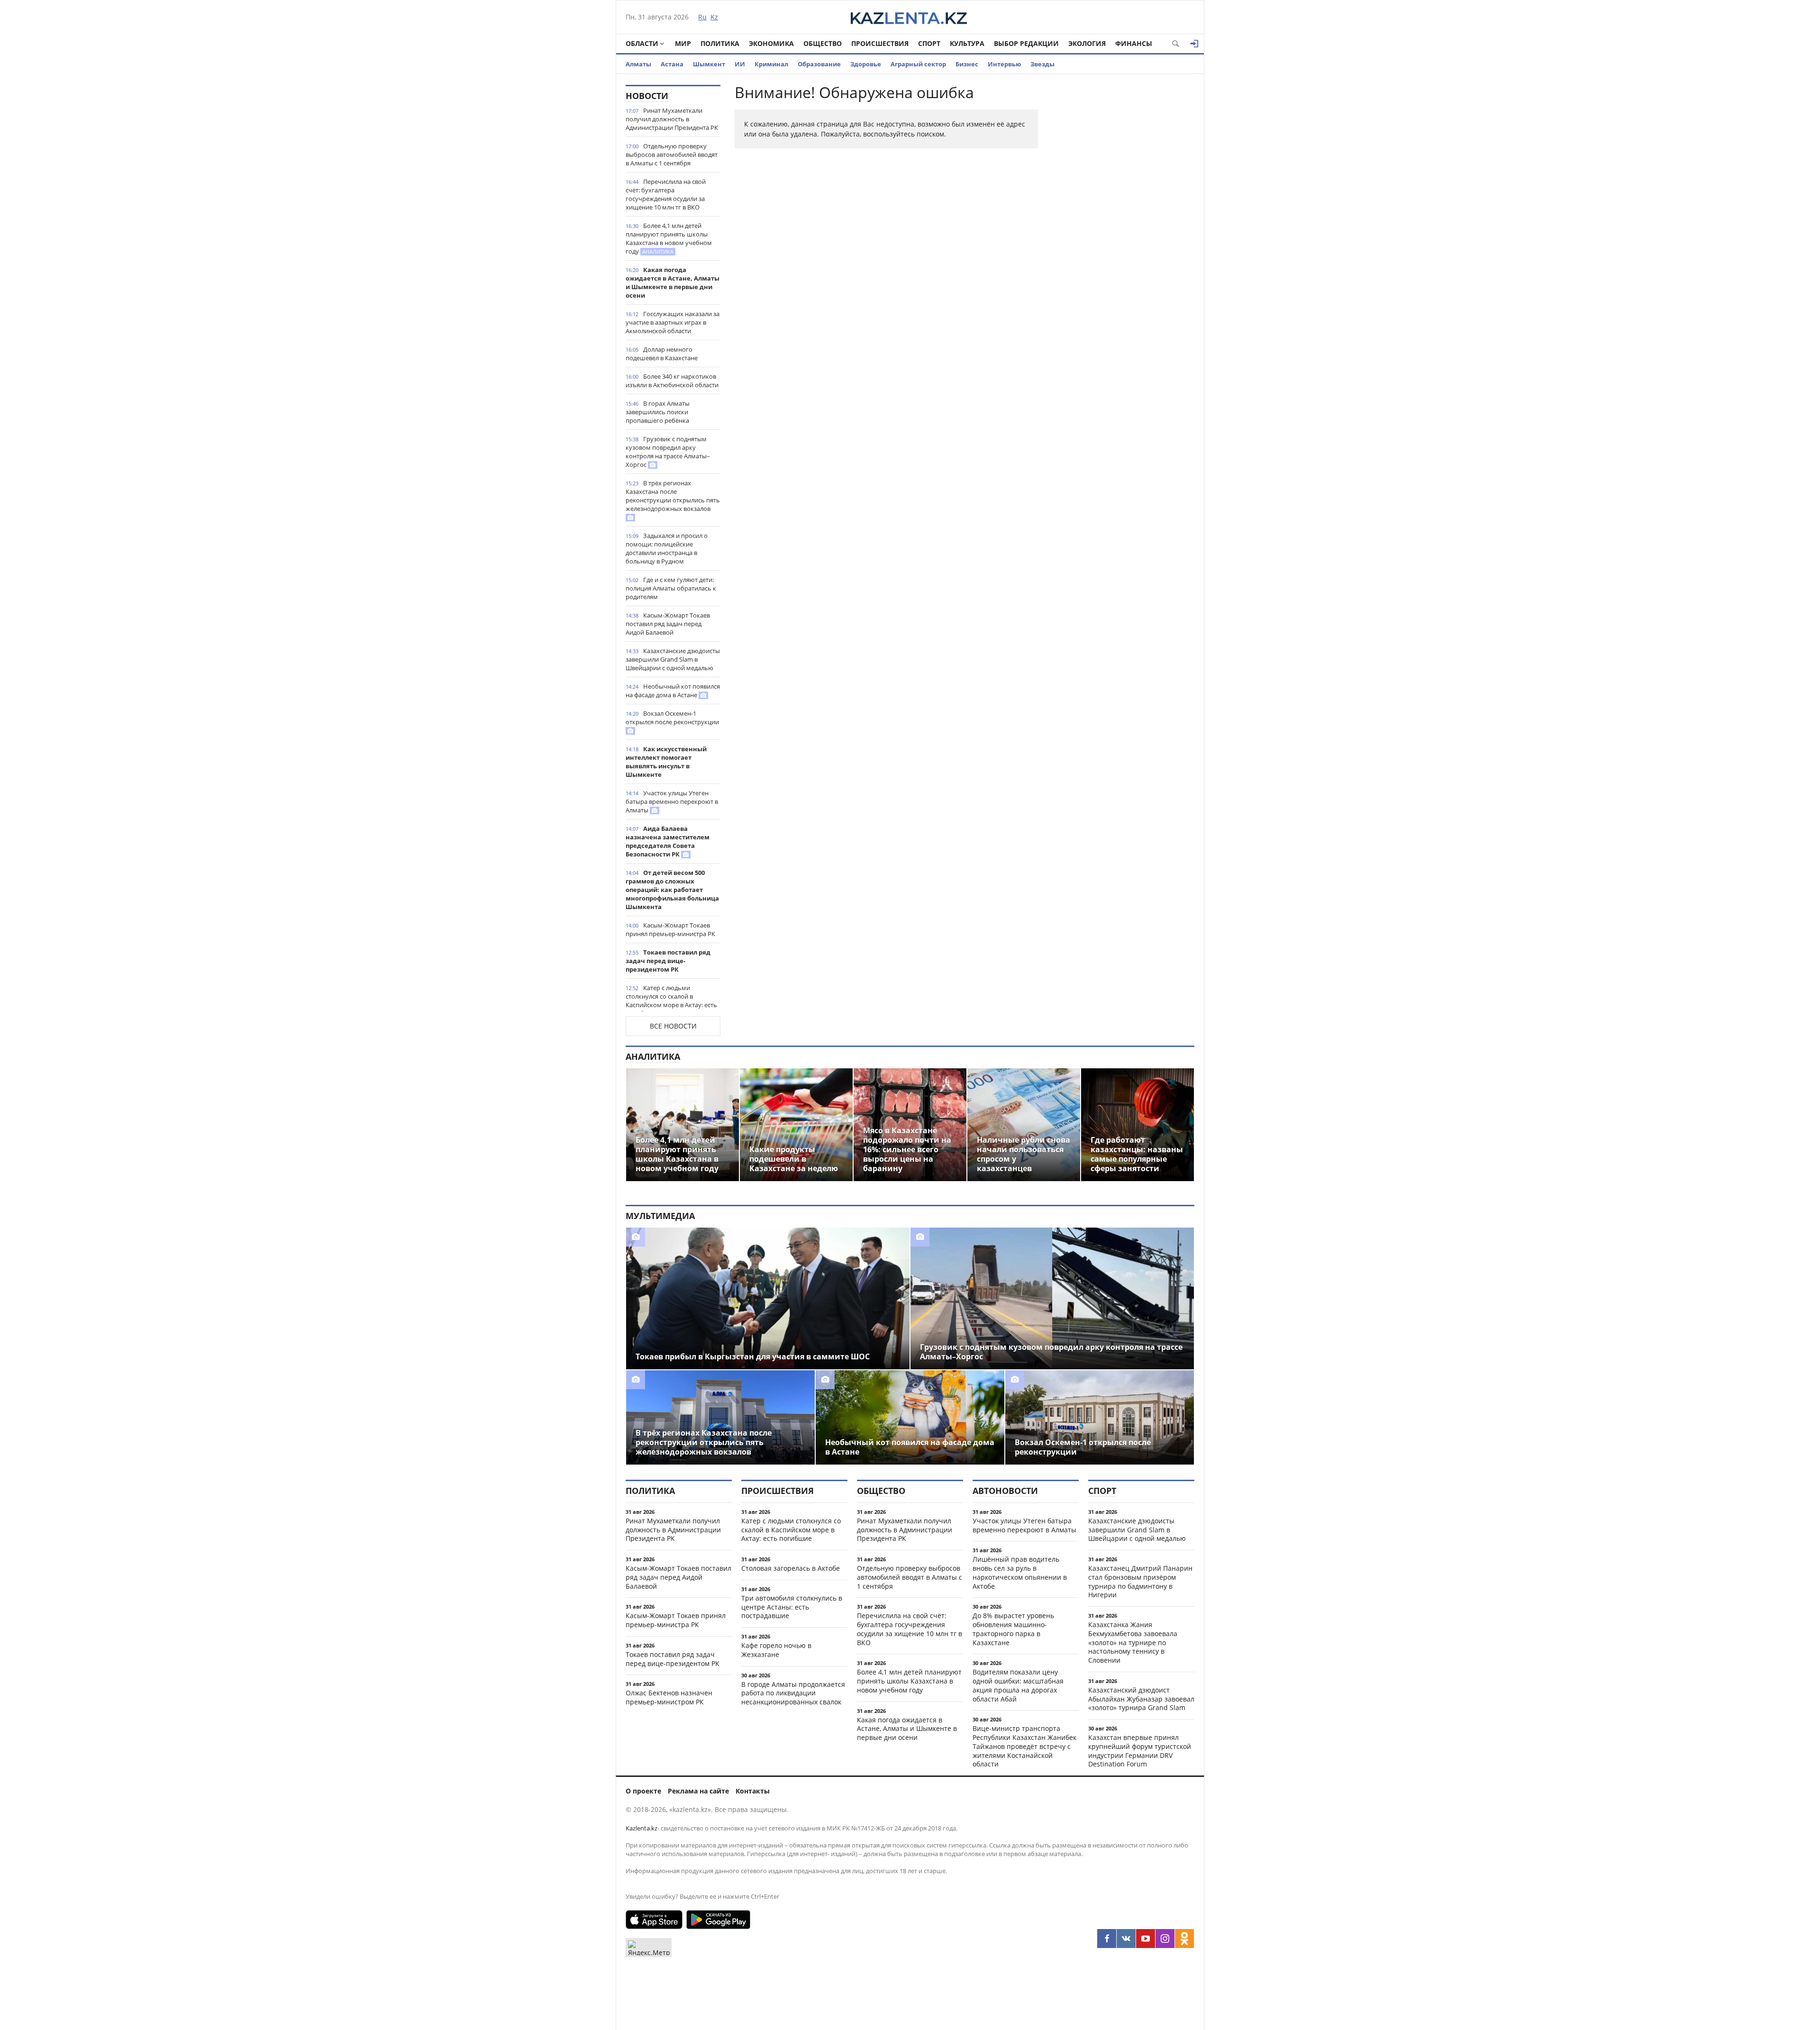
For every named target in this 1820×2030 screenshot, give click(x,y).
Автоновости (1005, 1491)
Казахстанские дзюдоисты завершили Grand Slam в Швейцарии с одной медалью (673, 659)
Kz (714, 17)
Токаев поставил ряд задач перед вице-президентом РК (668, 961)
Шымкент (709, 64)
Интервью (1004, 64)
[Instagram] (1165, 1939)
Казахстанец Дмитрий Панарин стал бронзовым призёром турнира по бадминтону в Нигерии (1140, 1581)
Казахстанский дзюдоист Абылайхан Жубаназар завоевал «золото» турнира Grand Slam (1141, 1699)
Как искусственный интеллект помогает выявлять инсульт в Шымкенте (666, 762)
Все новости (673, 1026)
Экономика (771, 43)
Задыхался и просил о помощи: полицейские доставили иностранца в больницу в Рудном (667, 548)
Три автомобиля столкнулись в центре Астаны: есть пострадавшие (792, 1607)
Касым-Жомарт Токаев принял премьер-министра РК (670, 929)
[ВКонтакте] (1126, 1939)
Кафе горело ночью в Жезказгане (776, 1650)
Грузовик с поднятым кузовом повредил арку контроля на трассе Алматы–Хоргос (668, 452)
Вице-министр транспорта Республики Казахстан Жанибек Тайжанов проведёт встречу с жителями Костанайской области (1024, 1746)
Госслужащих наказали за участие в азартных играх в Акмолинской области (673, 322)
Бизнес (967, 64)
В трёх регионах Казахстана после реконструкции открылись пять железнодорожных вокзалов (673, 496)
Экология (1087, 43)
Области (642, 43)
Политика (720, 43)
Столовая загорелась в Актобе (791, 1568)
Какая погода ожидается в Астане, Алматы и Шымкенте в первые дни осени (673, 282)
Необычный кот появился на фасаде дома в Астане (673, 691)
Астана (672, 64)
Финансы (1134, 43)
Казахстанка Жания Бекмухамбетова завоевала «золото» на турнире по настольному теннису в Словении (1133, 1642)
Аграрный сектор (918, 64)
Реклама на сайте (698, 1791)
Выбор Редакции (1026, 43)
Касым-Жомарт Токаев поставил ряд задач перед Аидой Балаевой (668, 624)
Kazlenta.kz (642, 1828)
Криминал (771, 64)
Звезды (1042, 64)
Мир (683, 43)
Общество (823, 43)
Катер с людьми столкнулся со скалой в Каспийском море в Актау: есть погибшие (671, 1001)
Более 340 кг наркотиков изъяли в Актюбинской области (672, 381)
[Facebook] (1107, 1939)
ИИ (740, 64)
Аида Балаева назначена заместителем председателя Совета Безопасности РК (668, 841)
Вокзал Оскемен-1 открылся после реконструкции (672, 718)
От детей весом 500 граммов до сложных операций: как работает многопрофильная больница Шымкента (672, 890)
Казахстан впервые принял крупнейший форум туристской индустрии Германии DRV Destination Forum (1140, 1751)
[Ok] (1184, 1939)
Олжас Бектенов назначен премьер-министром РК (669, 1697)
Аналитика (653, 1056)
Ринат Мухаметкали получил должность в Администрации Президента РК (672, 119)
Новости (647, 96)
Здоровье (866, 64)
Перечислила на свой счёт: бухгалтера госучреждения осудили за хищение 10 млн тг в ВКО (666, 194)
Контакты (753, 1791)
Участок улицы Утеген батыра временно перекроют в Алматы (672, 801)
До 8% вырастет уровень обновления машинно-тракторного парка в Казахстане (1013, 1629)
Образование (819, 64)
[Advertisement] (1123, 227)
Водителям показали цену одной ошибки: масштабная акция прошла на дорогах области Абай (1018, 1685)
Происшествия (880, 43)
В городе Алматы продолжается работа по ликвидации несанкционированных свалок (793, 1693)
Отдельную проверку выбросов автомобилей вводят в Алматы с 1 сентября (672, 155)
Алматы (638, 64)
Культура (967, 43)
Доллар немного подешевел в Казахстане (662, 354)
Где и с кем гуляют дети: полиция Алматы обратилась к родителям (671, 588)
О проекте (643, 1791)
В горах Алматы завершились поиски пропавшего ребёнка (658, 412)
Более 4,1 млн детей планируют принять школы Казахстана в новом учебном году (669, 238)
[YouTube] (1146, 1939)
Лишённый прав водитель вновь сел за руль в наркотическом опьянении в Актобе (1020, 1572)
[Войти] (1194, 44)
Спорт (929, 43)
